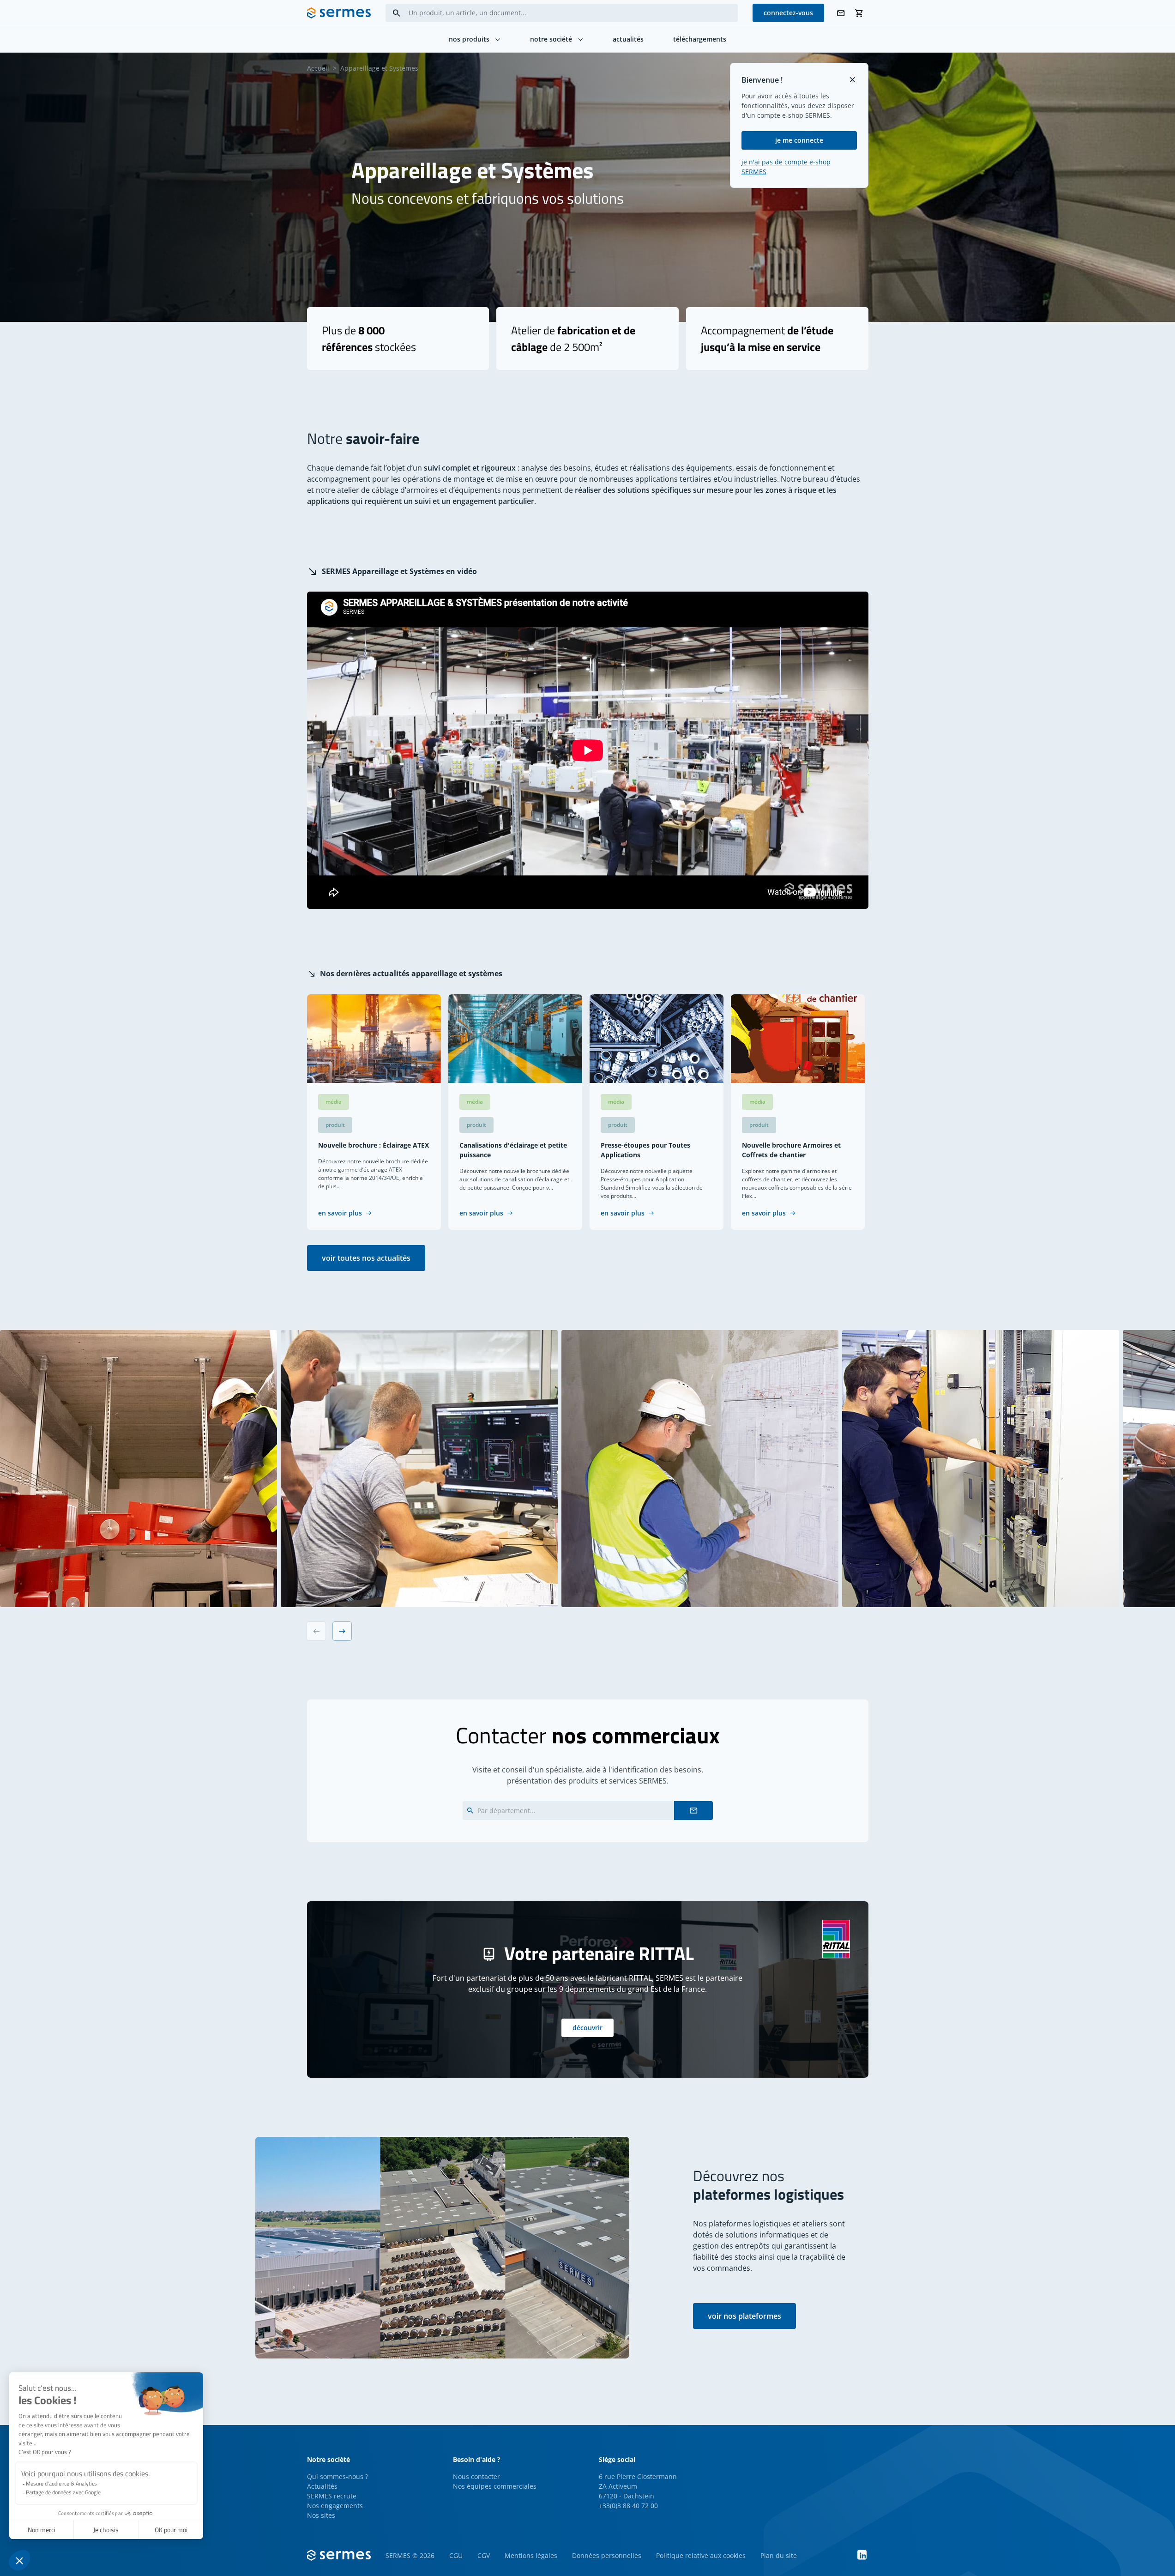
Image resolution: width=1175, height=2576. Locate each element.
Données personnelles (607, 2555)
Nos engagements (335, 2506)
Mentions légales (531, 2555)
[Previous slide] (316, 1631)
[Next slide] (342, 1631)
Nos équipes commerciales (495, 2486)
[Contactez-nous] (841, 13)
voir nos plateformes (744, 2316)
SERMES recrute (332, 2496)
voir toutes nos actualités (366, 1258)
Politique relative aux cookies (701, 2555)
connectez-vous (788, 13)
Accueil (318, 68)
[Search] (397, 13)
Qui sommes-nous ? (337, 2476)
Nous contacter (476, 2476)
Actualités (322, 2486)
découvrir (587, 2028)
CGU (456, 2555)
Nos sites (321, 2515)
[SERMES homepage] (339, 13)
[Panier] (859, 13)
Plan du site (779, 2555)
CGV (484, 2555)
